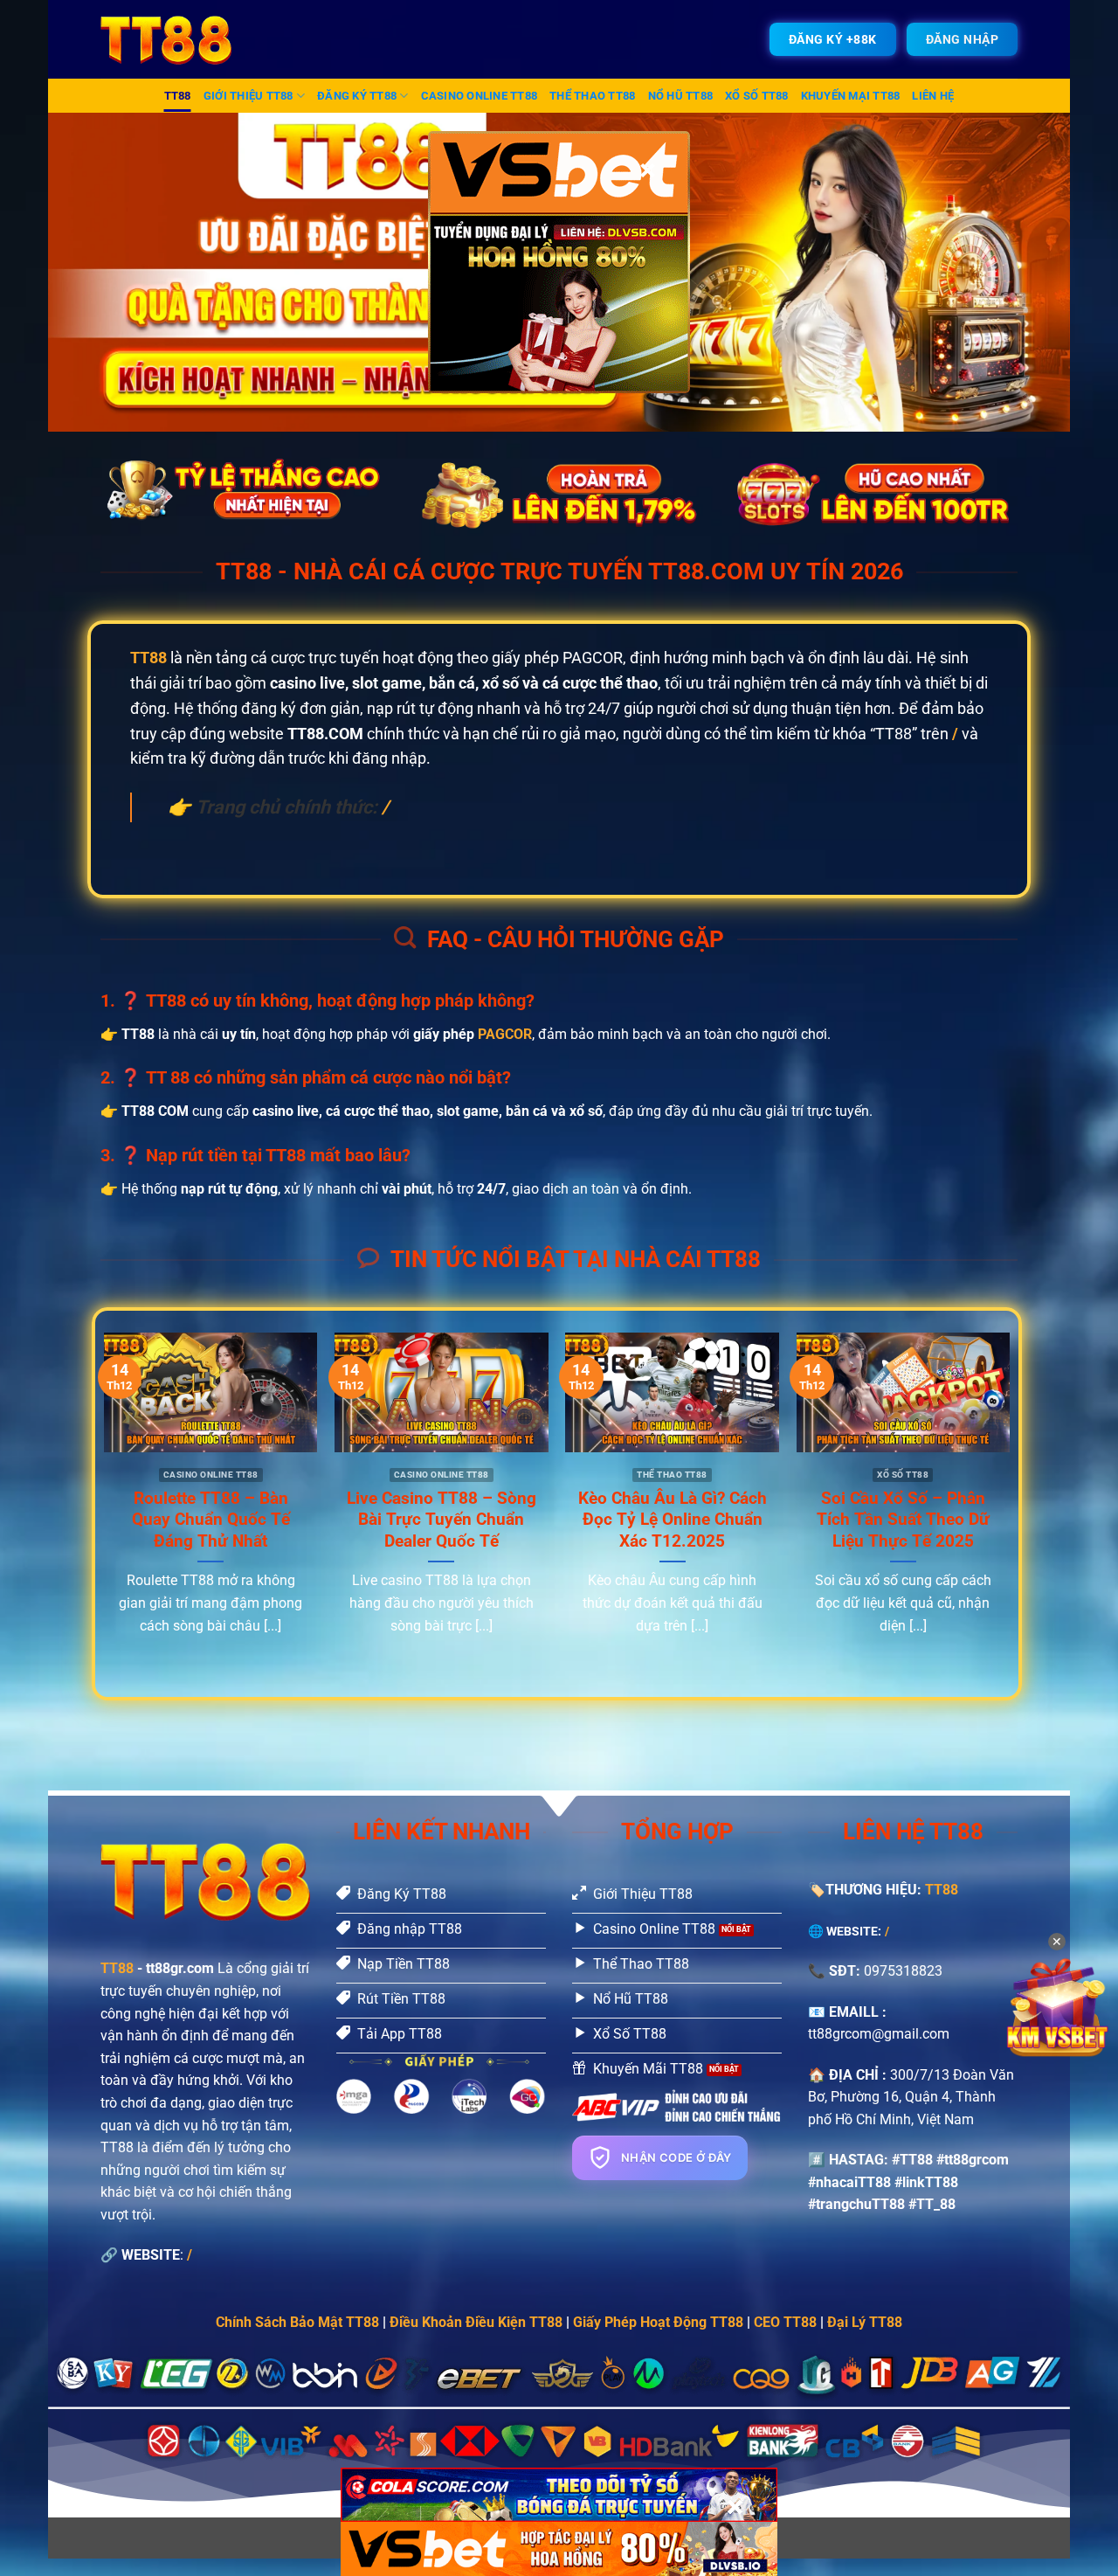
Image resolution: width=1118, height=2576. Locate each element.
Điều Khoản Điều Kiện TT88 (476, 2322)
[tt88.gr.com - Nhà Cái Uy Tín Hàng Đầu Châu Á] (177, 39)
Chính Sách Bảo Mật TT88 (297, 2322)
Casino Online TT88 (480, 96)
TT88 (178, 96)
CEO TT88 (785, 2322)
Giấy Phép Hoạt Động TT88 (658, 2322)
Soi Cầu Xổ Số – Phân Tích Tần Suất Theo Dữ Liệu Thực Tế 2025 (903, 1520)
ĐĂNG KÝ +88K (833, 39)
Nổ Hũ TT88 (681, 96)
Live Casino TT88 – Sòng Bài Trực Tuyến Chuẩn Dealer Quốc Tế (442, 1520)
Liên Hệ (933, 96)
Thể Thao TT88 (592, 96)
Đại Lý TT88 (865, 2322)
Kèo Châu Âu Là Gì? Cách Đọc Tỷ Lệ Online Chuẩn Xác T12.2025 (673, 1520)
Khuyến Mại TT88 (851, 96)
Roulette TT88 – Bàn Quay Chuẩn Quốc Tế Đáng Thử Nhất (211, 1520)
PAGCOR (505, 1034)
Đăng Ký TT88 (357, 96)
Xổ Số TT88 (757, 96)
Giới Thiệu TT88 (248, 96)
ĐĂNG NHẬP (963, 39)
